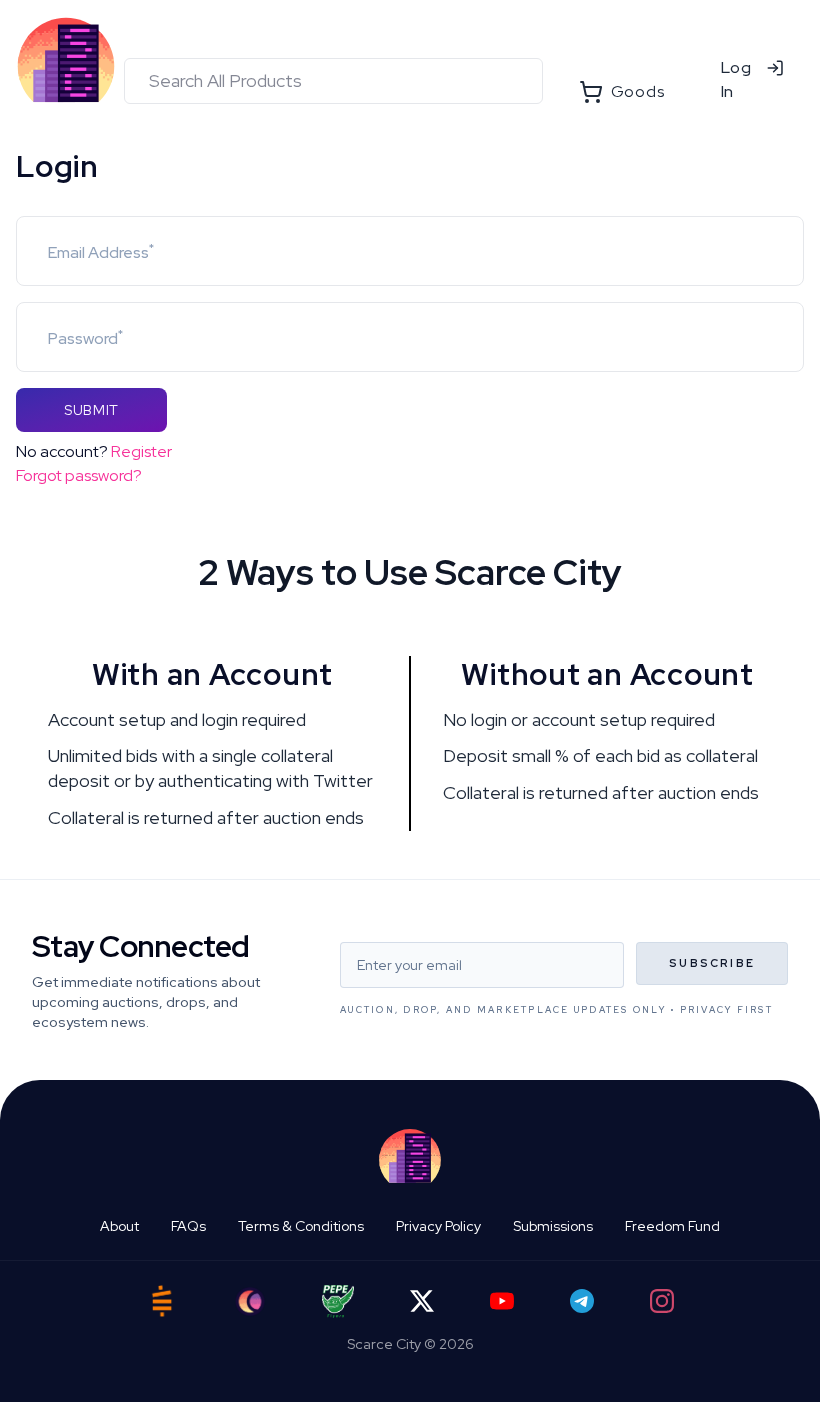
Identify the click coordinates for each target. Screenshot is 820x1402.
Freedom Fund (672, 1226)
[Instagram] (662, 1301)
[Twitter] (422, 1301)
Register (141, 451)
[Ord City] (250, 1301)
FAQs (188, 1226)
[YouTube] (502, 1301)
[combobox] (333, 81)
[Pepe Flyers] (338, 1301)
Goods (638, 91)
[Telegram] (582, 1301)
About (119, 1226)
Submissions (553, 1226)
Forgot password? (79, 475)
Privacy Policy (438, 1226)
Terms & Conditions (301, 1226)
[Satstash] (162, 1301)
